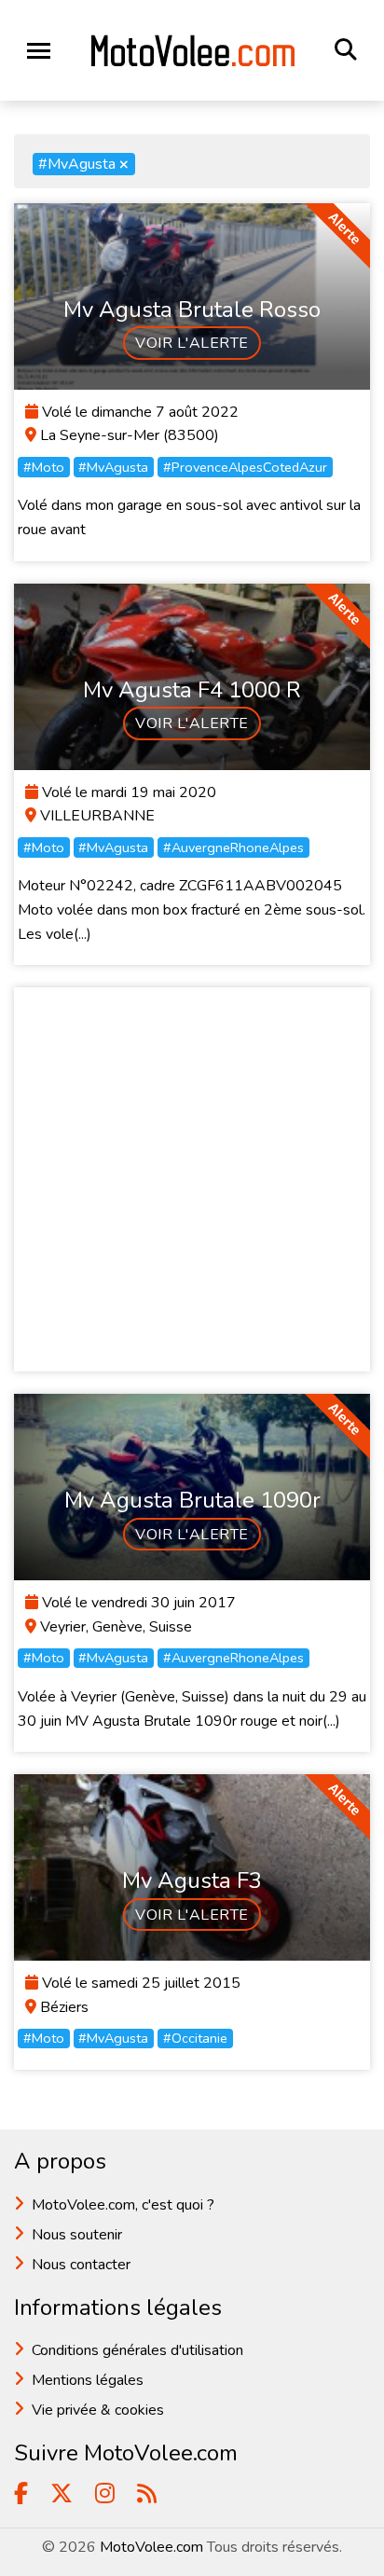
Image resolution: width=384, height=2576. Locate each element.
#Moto (44, 467)
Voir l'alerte (192, 343)
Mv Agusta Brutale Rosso (192, 310)
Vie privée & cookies (98, 2410)
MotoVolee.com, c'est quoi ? (123, 2205)
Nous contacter (81, 2265)
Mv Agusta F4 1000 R (192, 690)
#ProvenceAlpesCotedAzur (245, 467)
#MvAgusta (83, 164)
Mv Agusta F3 (192, 1880)
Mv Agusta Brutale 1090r (192, 1500)
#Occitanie (195, 2038)
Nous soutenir (77, 2235)
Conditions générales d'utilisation (137, 2350)
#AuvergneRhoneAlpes (233, 847)
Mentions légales (88, 2380)
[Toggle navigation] (39, 51)
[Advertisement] (192, 1179)
